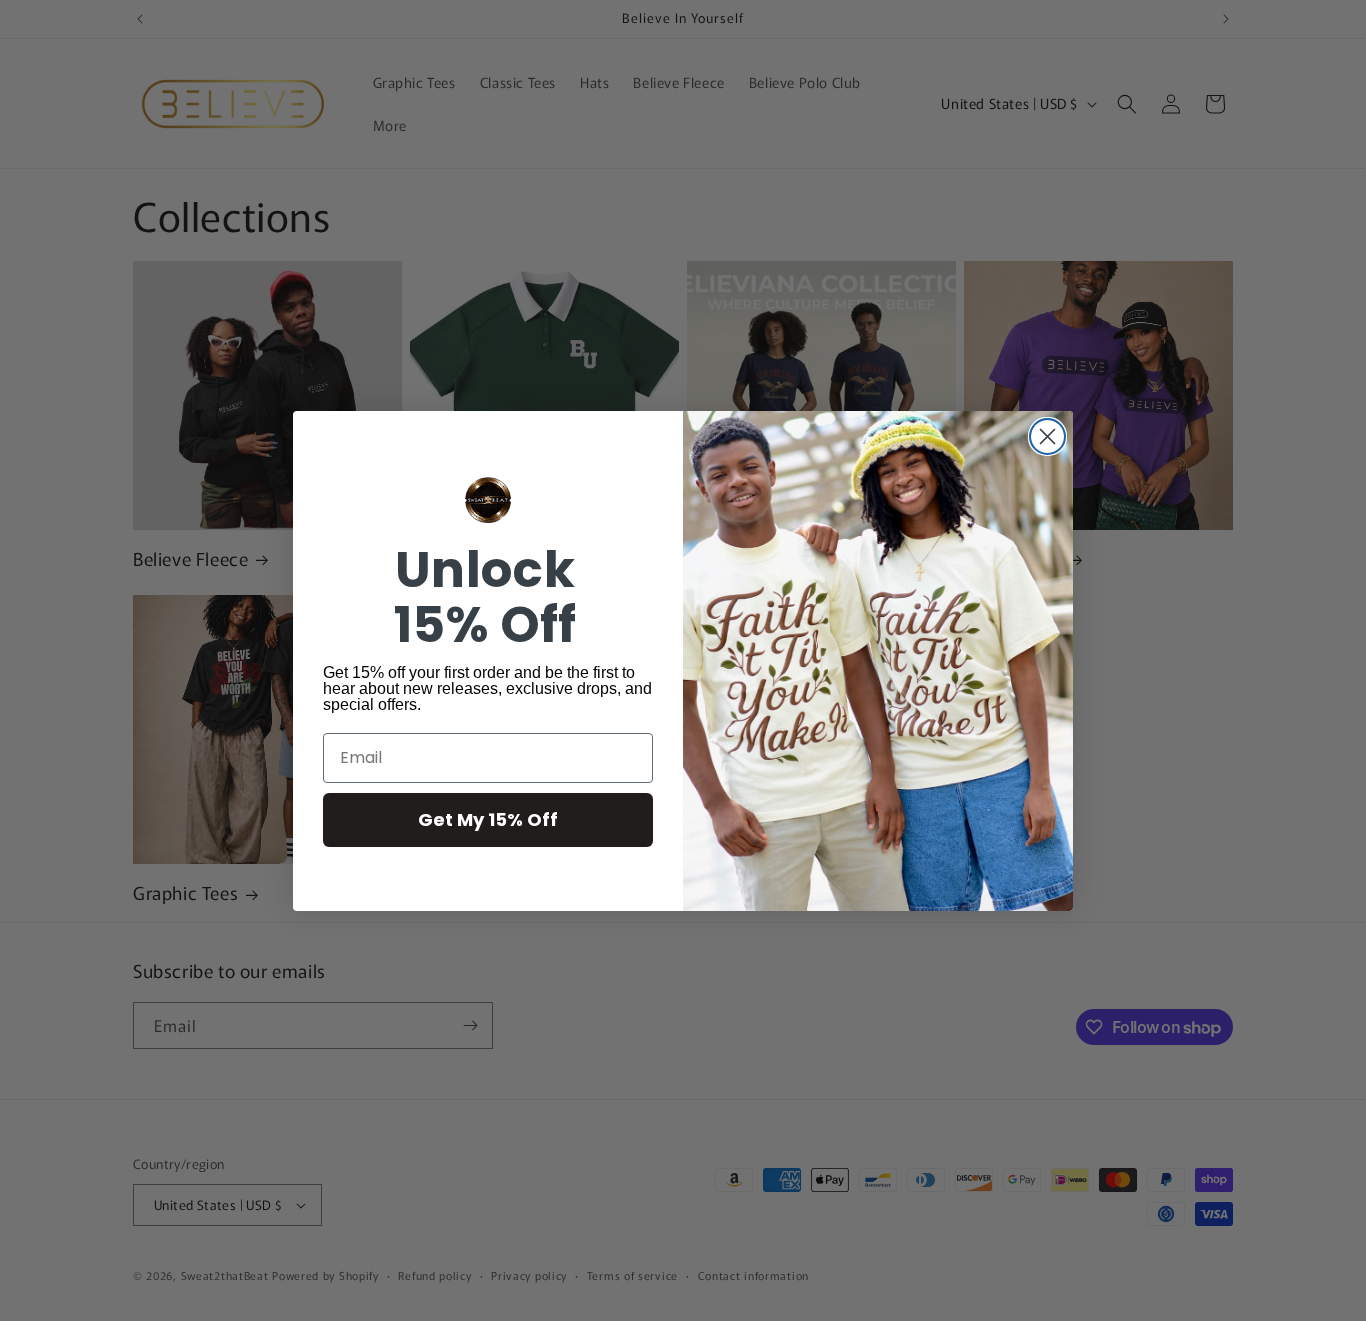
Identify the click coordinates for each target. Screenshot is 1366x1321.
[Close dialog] (1047, 436)
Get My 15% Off (488, 819)
